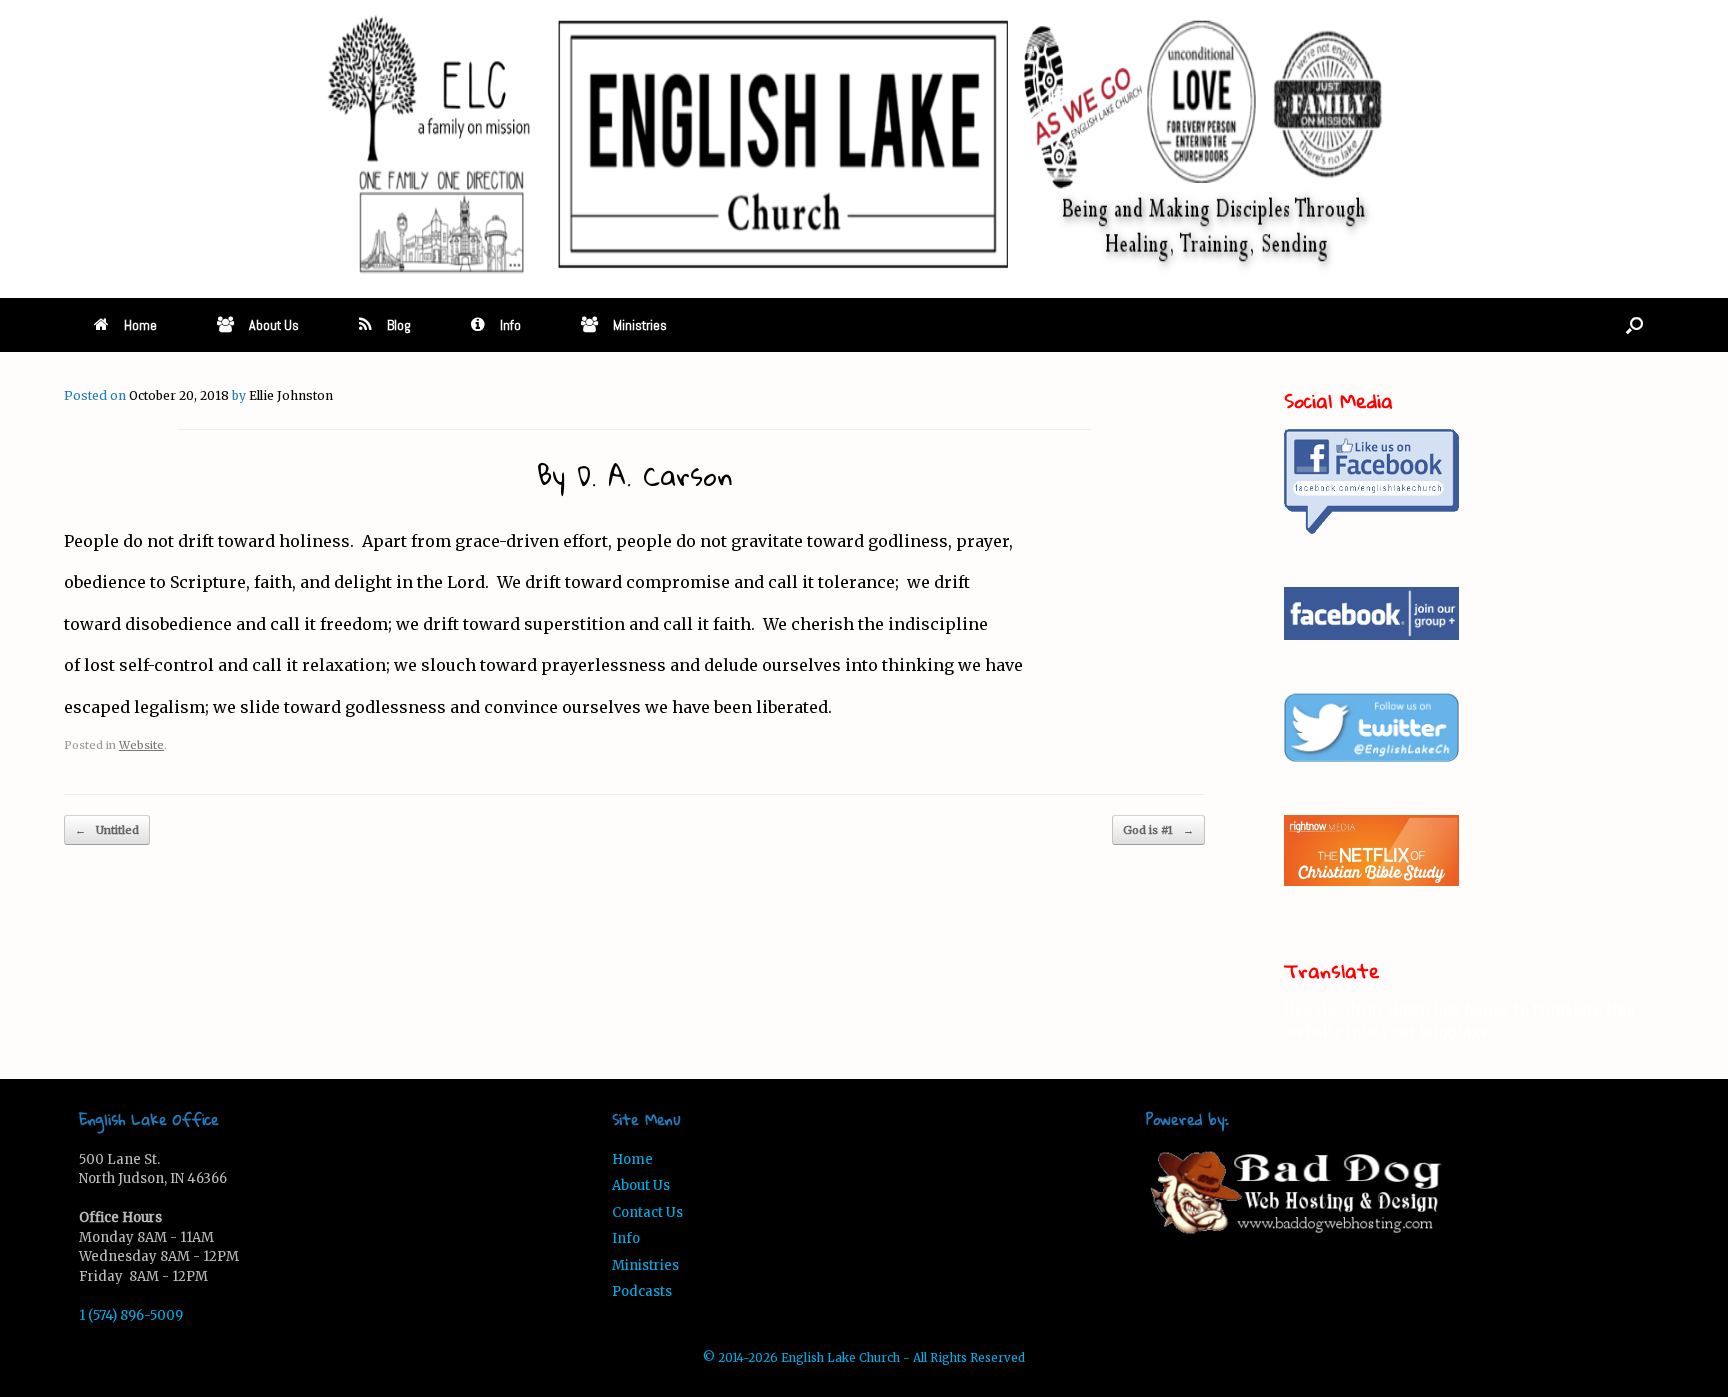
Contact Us (647, 1212)
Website (141, 745)
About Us (274, 325)
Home (140, 325)
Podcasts (642, 1291)
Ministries (640, 325)
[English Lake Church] (864, 145)
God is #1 (1158, 830)
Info (510, 325)
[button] (1634, 325)
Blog (399, 325)
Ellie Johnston (291, 395)
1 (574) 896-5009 (131, 1315)
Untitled (107, 830)
